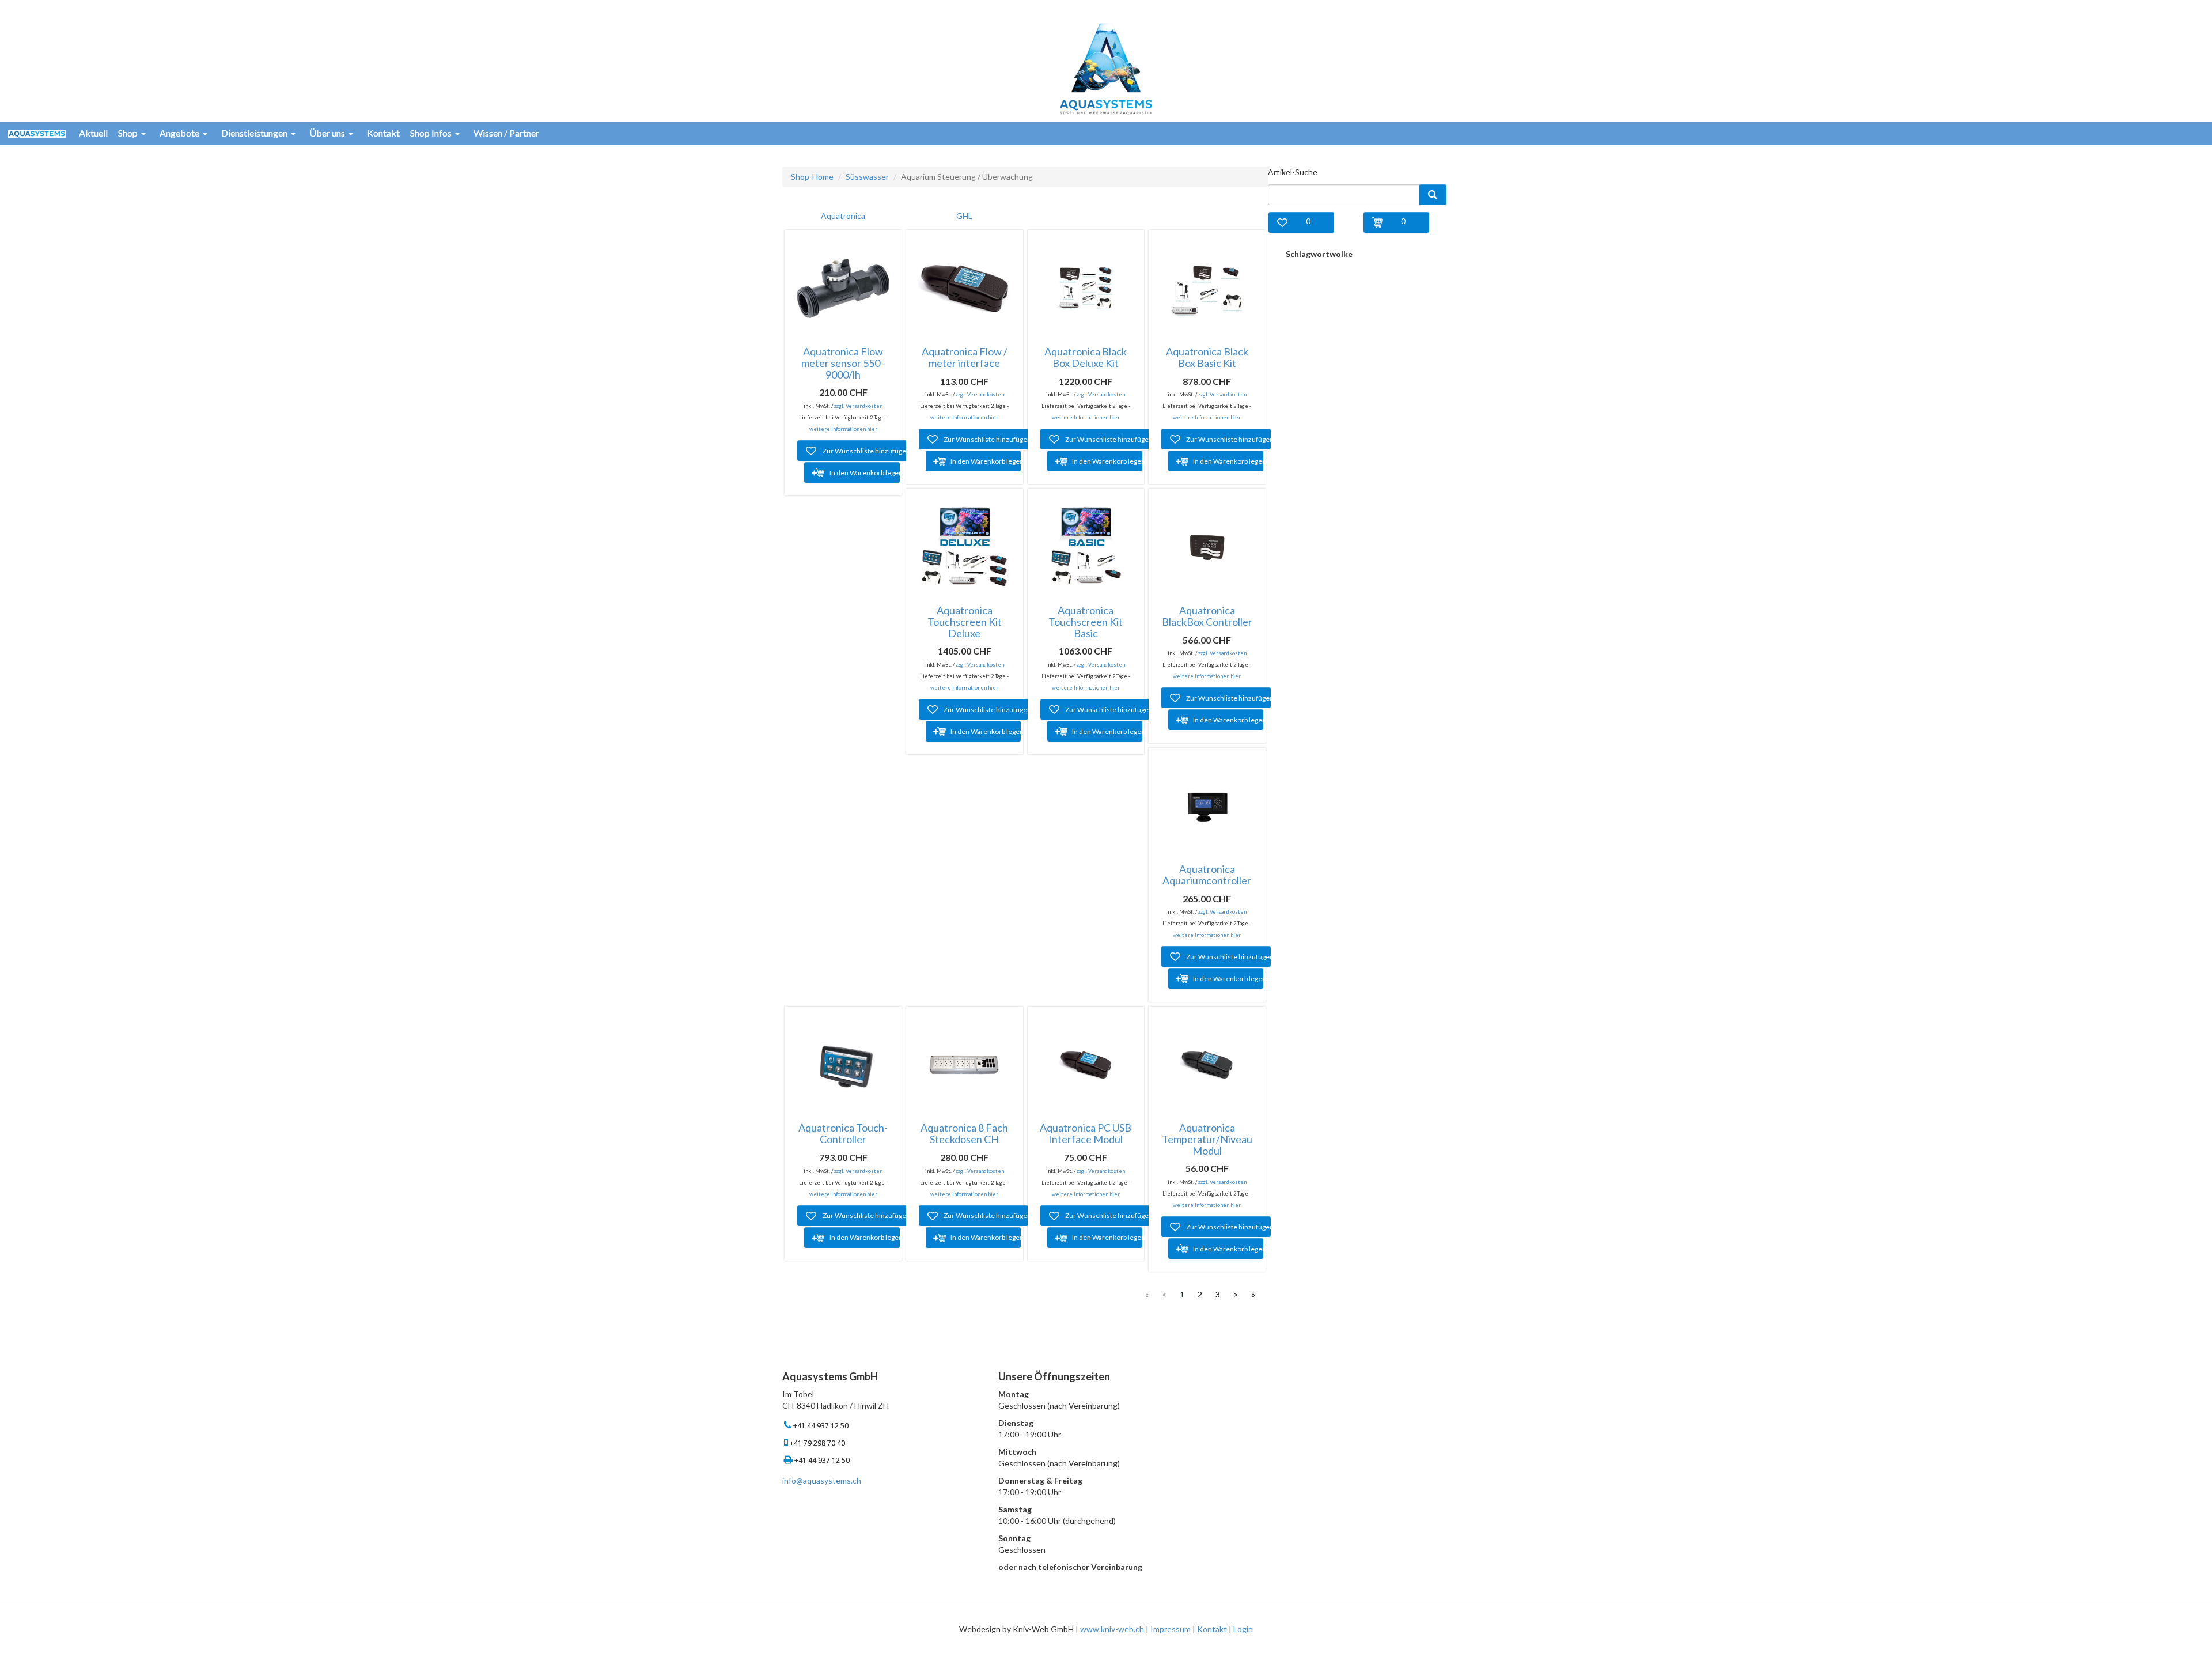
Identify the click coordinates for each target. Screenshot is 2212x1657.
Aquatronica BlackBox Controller (1207, 616)
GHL (964, 216)
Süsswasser (867, 177)
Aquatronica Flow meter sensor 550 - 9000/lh (843, 363)
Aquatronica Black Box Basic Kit (1207, 357)
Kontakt (1212, 1629)
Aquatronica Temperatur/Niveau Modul (1207, 1139)
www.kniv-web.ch (1112, 1629)
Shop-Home (812, 177)
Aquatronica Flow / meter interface (965, 357)
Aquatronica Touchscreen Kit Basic (1086, 622)
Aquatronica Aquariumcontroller (1207, 875)
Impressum (1171, 1629)
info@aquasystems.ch (822, 1480)
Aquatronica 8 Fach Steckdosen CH (964, 1133)
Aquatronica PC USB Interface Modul (1086, 1133)
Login (1243, 1629)
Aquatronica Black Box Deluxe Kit (1086, 357)
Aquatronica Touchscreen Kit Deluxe (965, 622)
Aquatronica (843, 216)
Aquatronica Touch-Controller (843, 1133)
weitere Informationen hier (843, 429)
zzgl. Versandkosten (858, 406)
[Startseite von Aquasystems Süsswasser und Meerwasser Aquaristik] (1106, 68)
